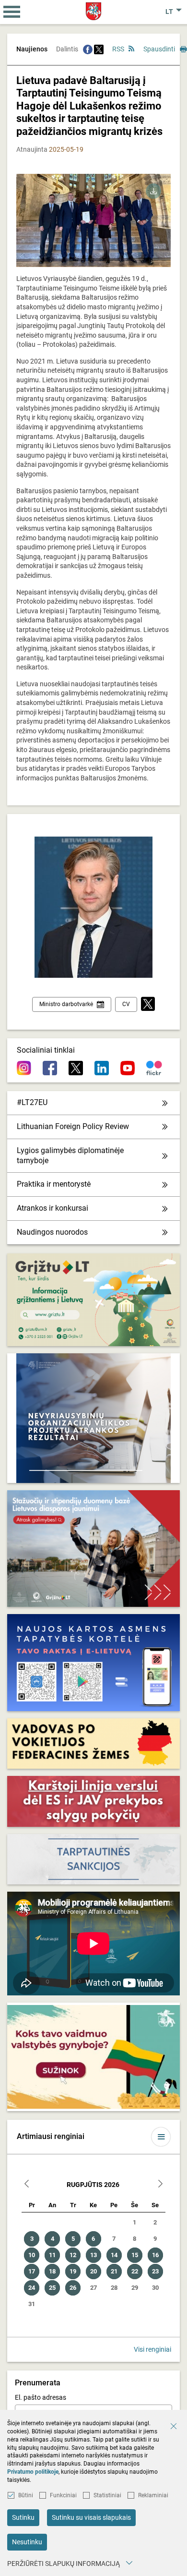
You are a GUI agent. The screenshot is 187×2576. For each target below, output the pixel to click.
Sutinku (23, 2517)
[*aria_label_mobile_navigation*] (12, 12)
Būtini (26, 2495)
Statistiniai (107, 2495)
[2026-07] (27, 2185)
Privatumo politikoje (33, 2472)
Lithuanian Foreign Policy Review (73, 1126)
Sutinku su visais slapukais (91, 2517)
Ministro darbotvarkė (66, 1004)
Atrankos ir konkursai (53, 1208)
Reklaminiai (153, 2495)
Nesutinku (27, 2542)
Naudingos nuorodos (52, 1232)
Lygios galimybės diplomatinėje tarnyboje (70, 1155)
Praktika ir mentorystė (54, 1184)
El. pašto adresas (41, 2397)
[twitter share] (99, 49)
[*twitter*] (148, 1004)
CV (126, 1004)
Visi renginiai (152, 2349)
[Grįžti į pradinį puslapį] (94, 11)
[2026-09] (160, 2185)
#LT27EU (32, 1102)
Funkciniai (63, 2495)
